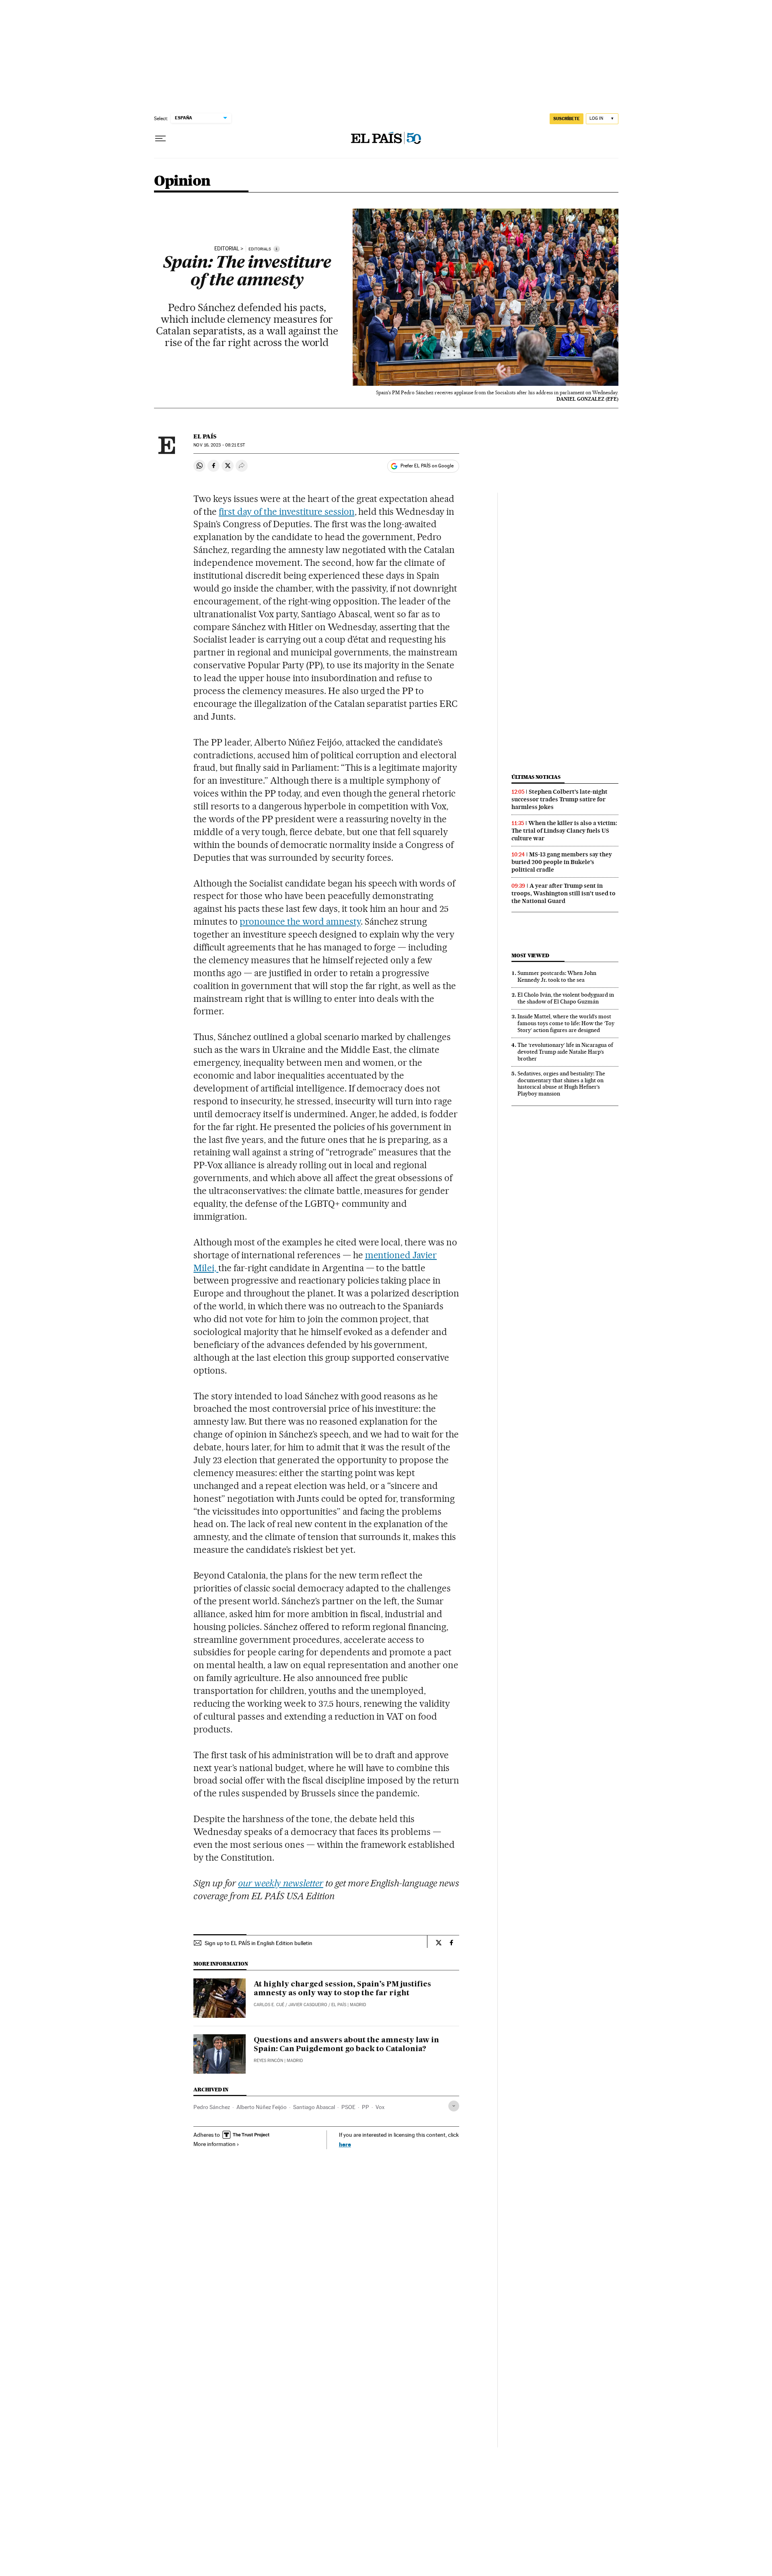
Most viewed (530, 955)
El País (205, 436)
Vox (380, 2107)
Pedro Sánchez (212, 2107)
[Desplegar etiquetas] (454, 2106)
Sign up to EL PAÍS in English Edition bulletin (259, 1943)
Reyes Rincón (268, 2061)
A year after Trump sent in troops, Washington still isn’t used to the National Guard (564, 893)
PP (365, 2107)
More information (215, 2144)
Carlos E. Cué (269, 2005)
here (345, 2144)
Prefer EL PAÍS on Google (427, 466)
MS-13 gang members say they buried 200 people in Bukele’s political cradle (562, 862)
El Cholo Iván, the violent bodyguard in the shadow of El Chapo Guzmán (566, 998)
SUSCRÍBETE (567, 119)
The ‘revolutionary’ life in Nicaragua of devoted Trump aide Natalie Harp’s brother (565, 1052)
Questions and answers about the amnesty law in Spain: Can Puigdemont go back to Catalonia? (346, 2045)
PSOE (348, 2107)
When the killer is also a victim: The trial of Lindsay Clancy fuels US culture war (564, 831)
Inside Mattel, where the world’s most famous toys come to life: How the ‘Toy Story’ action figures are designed (566, 1023)
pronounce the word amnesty (300, 921)
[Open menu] (160, 139)
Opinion (182, 181)
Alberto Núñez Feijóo (262, 2107)
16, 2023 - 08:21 (219, 445)
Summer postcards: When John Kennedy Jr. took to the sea (557, 976)
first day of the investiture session (286, 512)
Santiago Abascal (314, 2107)
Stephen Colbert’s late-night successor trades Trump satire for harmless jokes (559, 799)
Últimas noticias (536, 777)
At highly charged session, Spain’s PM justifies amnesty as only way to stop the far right (342, 1989)
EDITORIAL (227, 249)
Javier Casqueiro (308, 2005)
